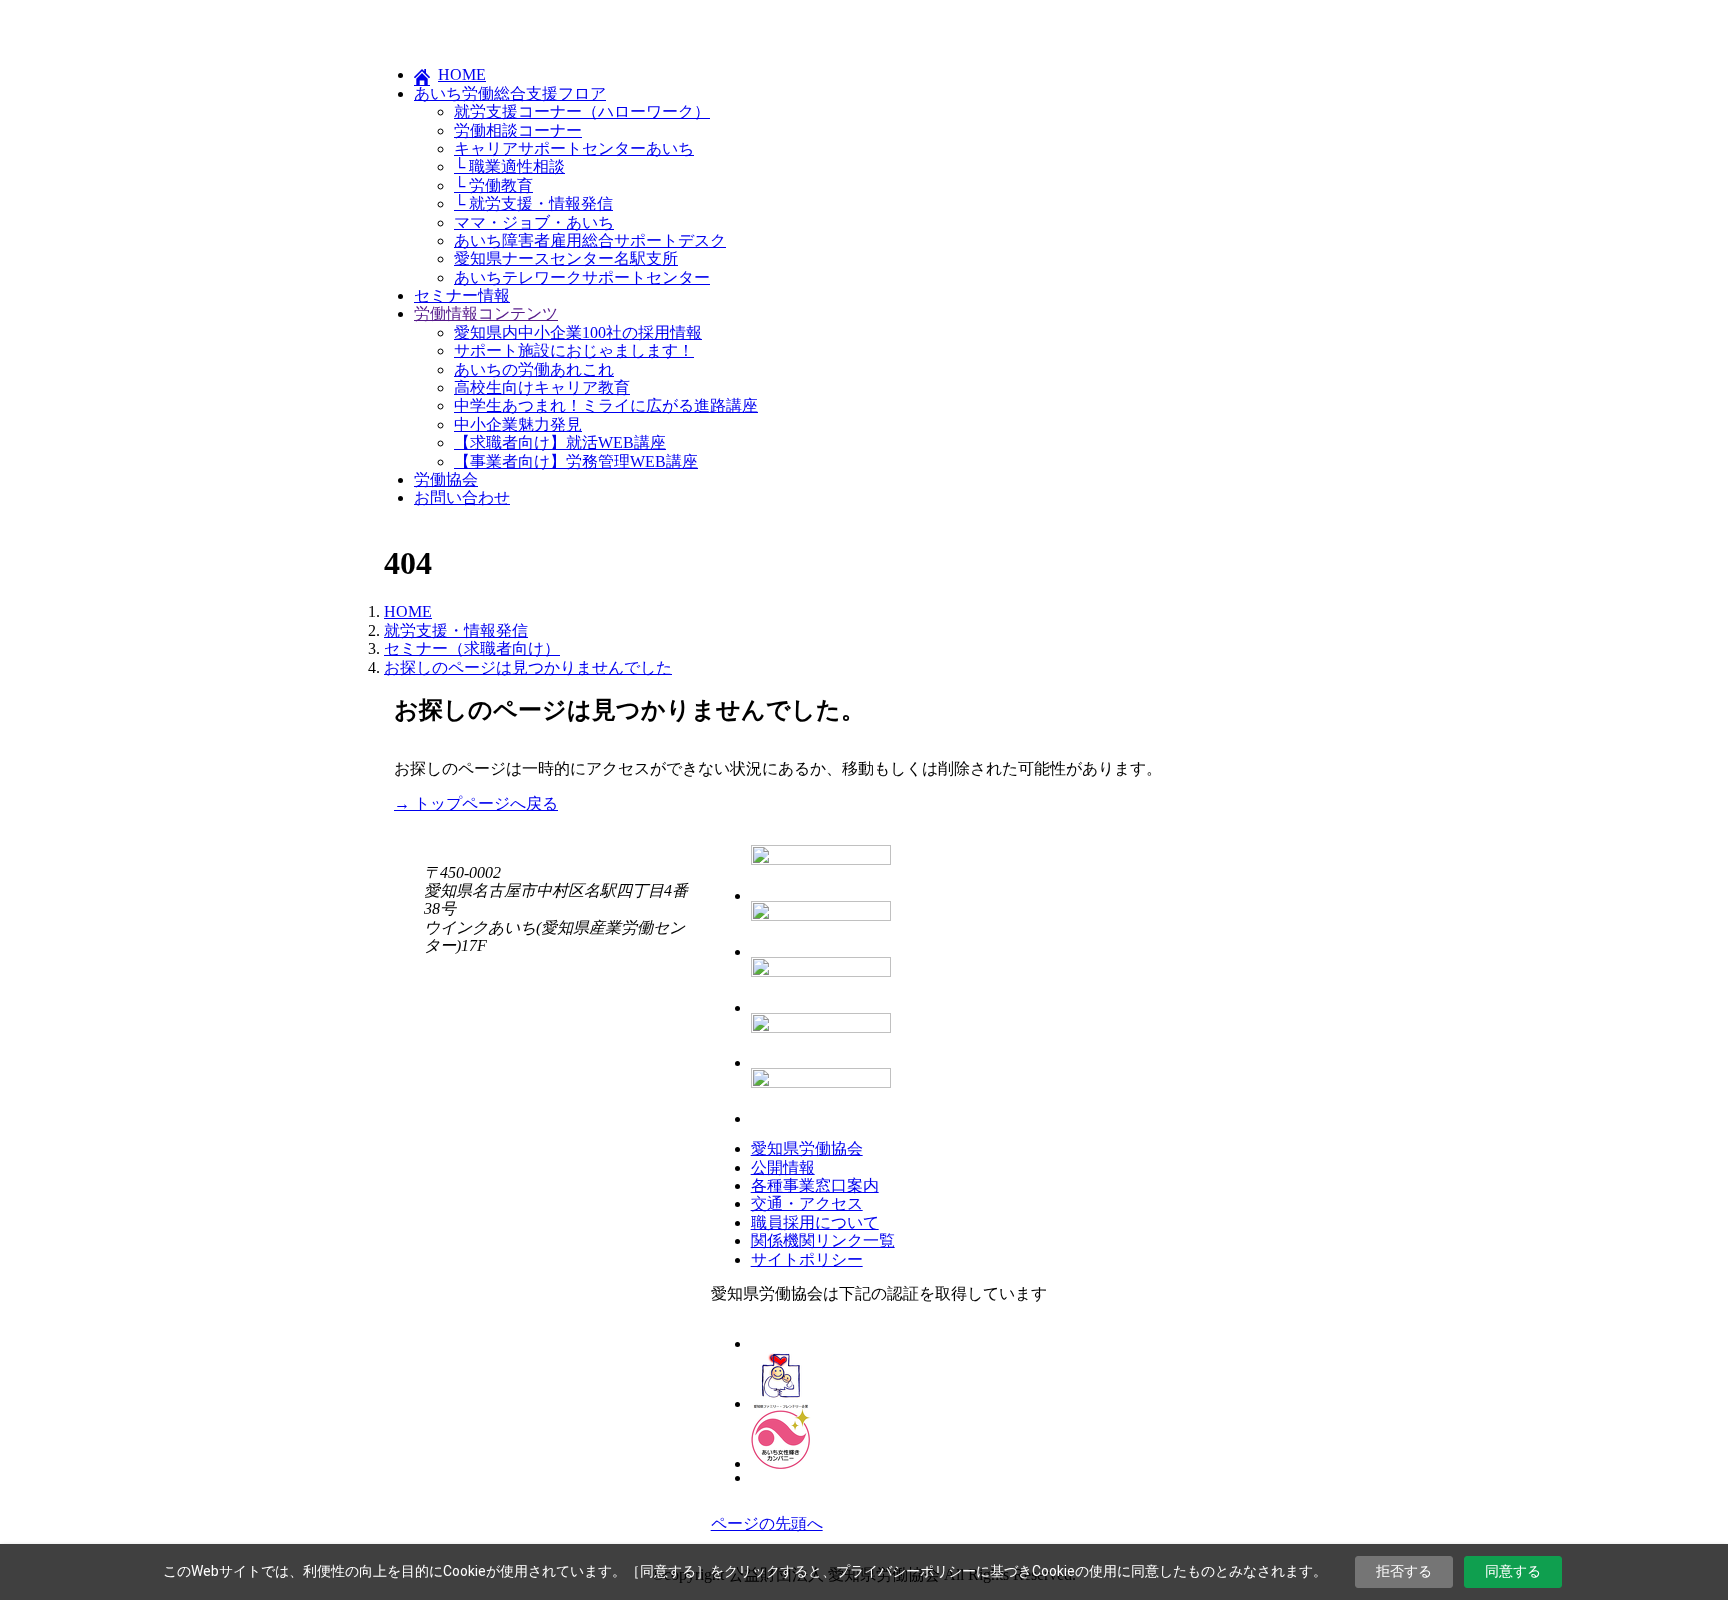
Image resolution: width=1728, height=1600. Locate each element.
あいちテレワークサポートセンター (582, 277)
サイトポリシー (807, 1259)
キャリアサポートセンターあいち (574, 148)
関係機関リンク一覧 (823, 1240)
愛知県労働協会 (807, 1148)
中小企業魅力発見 (518, 424)
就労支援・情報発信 (456, 630)
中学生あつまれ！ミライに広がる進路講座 (606, 405)
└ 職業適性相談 (509, 166)
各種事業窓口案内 (815, 1185)
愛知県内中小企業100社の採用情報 (578, 332)
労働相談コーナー (518, 130)
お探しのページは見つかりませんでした (528, 667)
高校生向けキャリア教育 (542, 387)
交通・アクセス (807, 1203)
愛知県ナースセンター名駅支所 (566, 258)
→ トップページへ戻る (476, 803)
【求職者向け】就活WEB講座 (560, 442)
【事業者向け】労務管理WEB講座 (576, 461)
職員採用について (815, 1222)
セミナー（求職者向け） (472, 648)
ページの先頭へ (767, 1523)
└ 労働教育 (493, 185)
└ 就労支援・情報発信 (533, 203)
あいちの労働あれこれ (534, 369)
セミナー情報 (462, 295)
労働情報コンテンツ (486, 313)
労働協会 (446, 479)
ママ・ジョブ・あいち (534, 222)
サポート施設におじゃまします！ (574, 350)
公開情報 (783, 1167)
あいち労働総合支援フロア (510, 93)
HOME (462, 74)
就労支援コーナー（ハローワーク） (582, 111)
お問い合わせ (462, 497)
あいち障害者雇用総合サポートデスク (590, 240)
